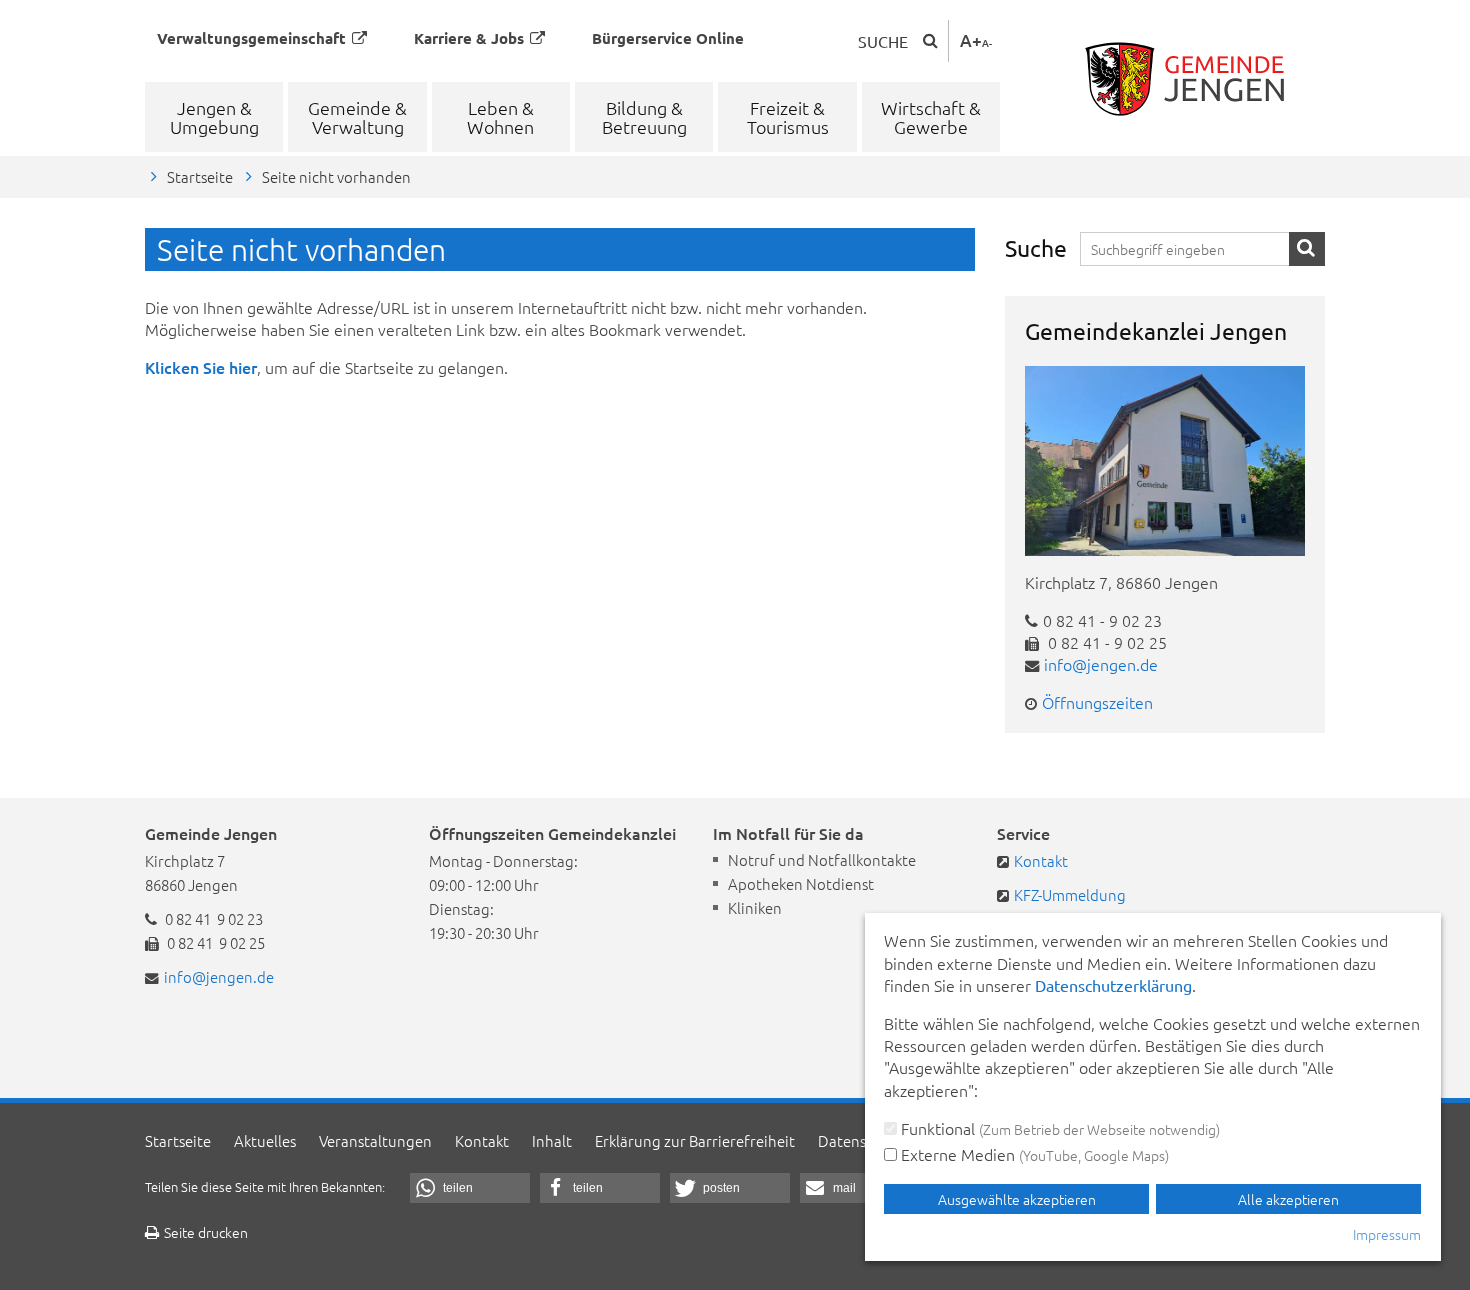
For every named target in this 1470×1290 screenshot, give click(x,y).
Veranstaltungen (375, 1140)
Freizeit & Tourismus (788, 117)
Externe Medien (1033, 1154)
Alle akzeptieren (1288, 1199)
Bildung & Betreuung (644, 117)
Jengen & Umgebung (214, 117)
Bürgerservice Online (668, 38)
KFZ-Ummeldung (1070, 894)
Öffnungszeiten (1097, 702)
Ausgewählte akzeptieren (1017, 1199)
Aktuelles (265, 1140)
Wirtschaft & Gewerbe (931, 117)
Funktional (1058, 1128)
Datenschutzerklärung (1113, 985)
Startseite (200, 176)
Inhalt (552, 1140)
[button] (470, 1188)
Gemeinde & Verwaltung (357, 117)
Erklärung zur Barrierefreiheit (695, 1140)
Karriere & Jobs (469, 38)
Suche (883, 41)
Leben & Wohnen (500, 117)
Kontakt (1041, 860)
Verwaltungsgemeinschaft (251, 38)
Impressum (1387, 1234)
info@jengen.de (1101, 664)
